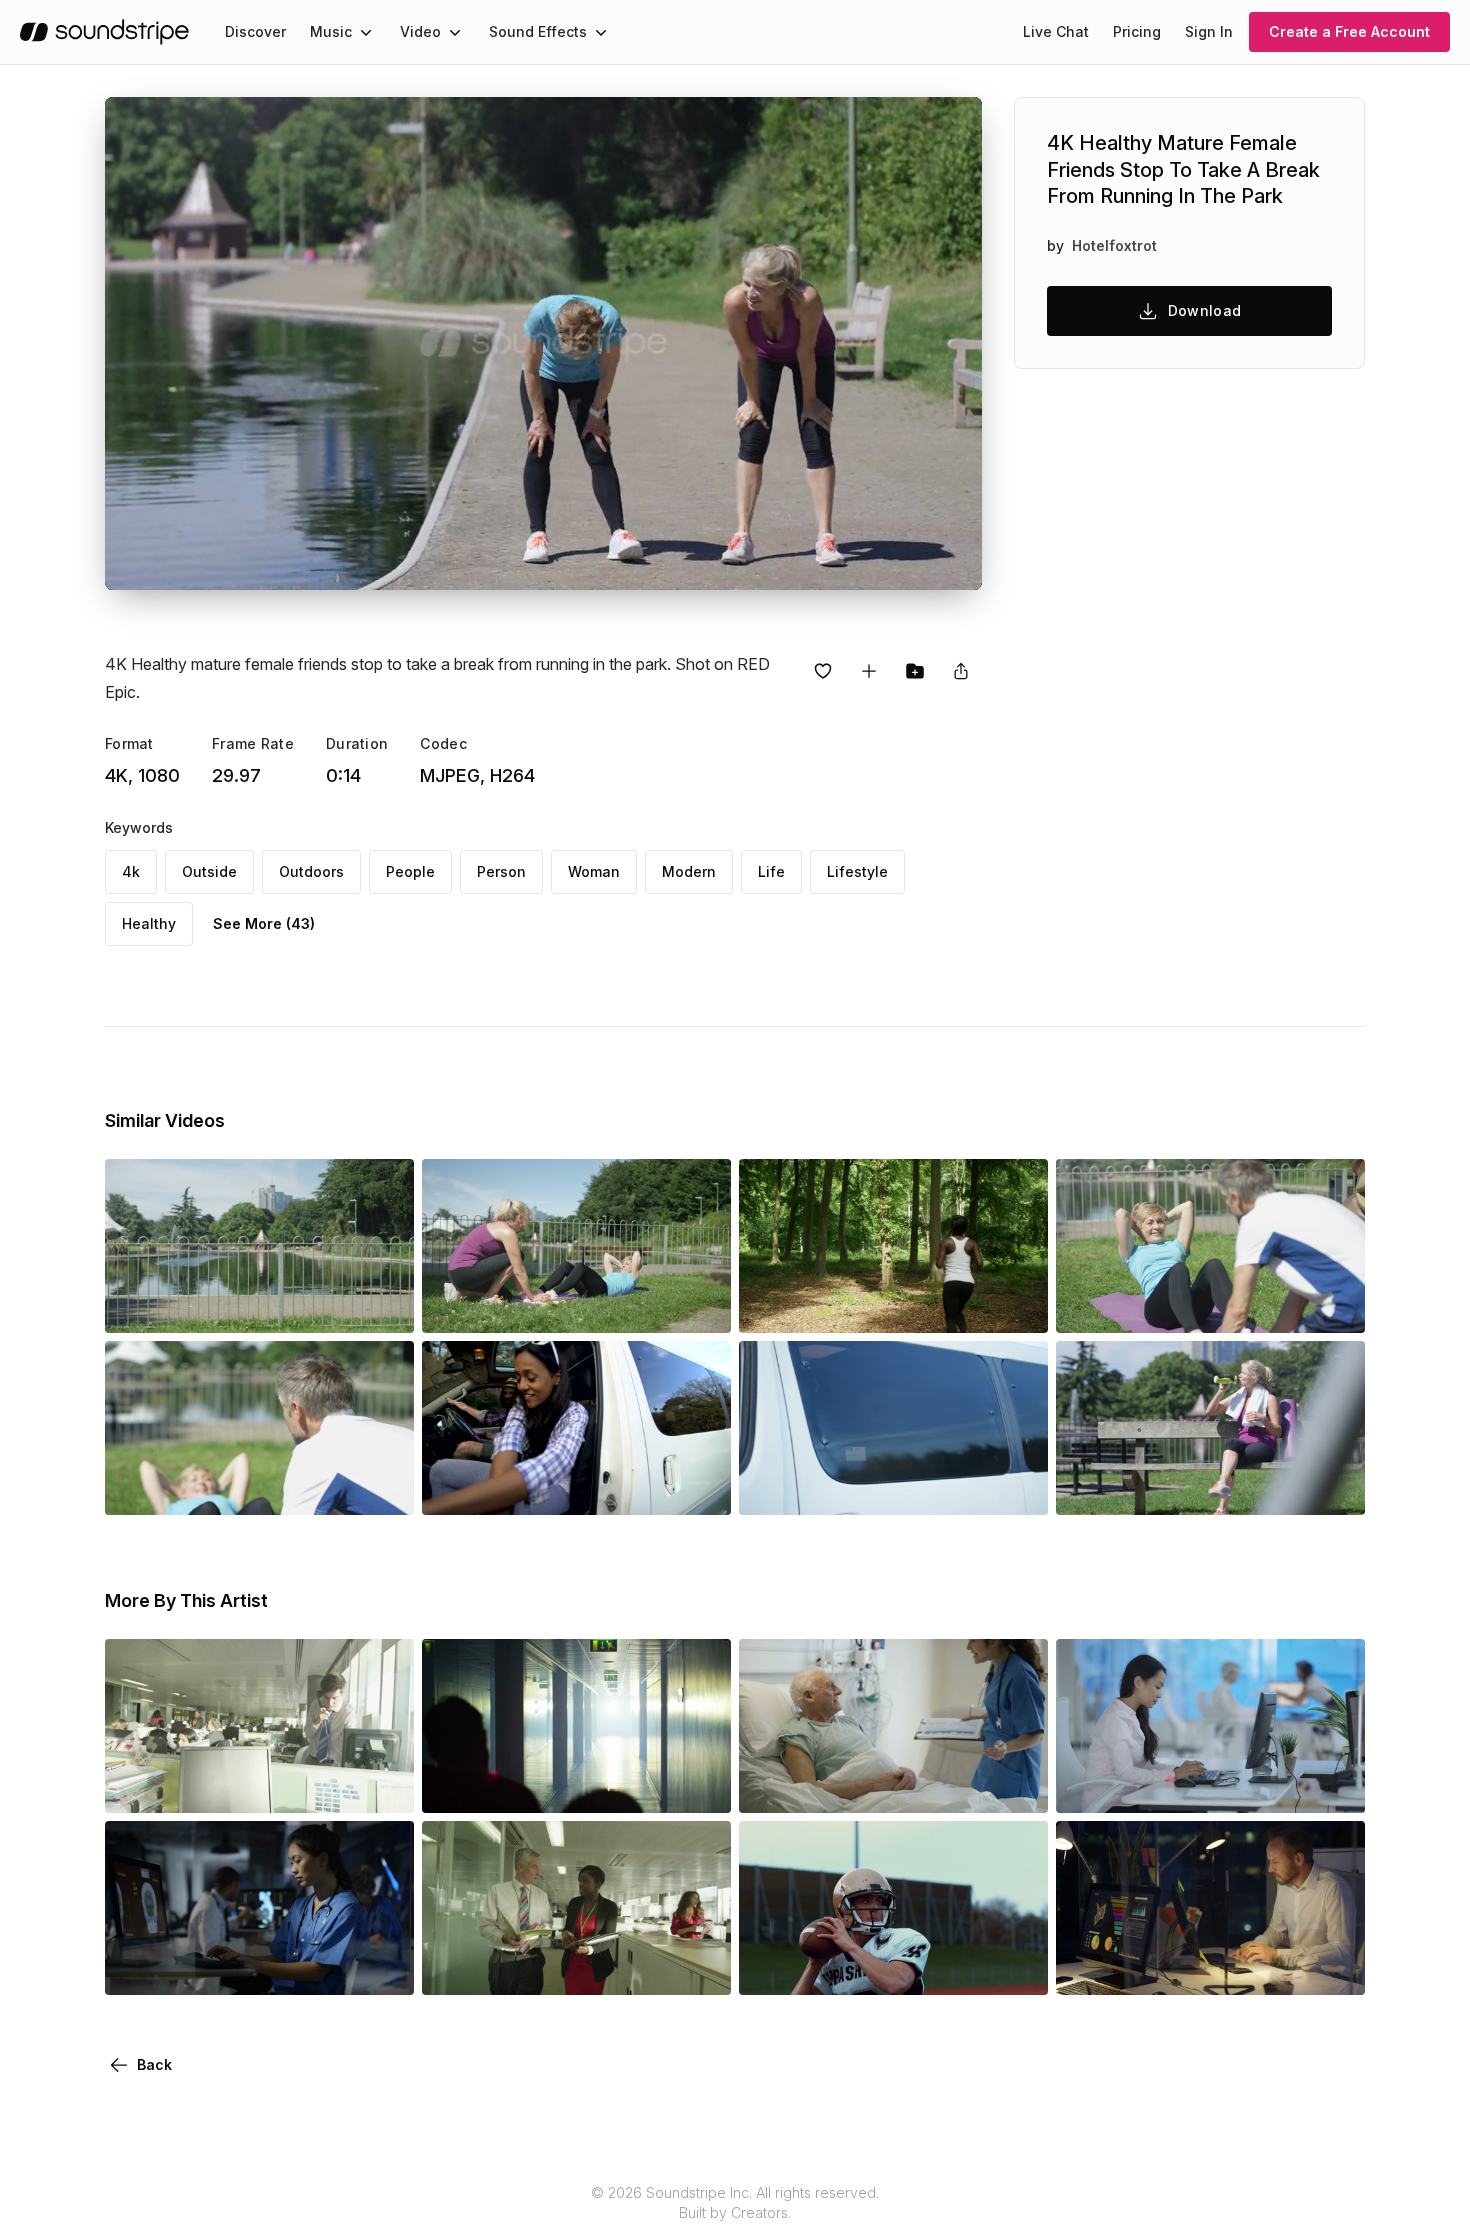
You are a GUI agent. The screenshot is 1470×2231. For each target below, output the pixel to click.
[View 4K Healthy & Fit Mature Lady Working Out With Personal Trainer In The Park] (1210, 1305)
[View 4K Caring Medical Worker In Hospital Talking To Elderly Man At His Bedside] (893, 1785)
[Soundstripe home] (104, 32)
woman (594, 871)
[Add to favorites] (823, 671)
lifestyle (857, 871)
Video (420, 31)
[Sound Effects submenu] (601, 32)
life (771, 871)
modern (689, 871)
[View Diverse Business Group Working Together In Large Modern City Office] (259, 1785)
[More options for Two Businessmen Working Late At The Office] (1333, 1967)
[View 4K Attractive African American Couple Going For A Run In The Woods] (893, 1305)
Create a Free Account (1349, 31)
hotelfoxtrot (1114, 245)
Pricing (1137, 31)
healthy (149, 923)
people (410, 871)
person (501, 871)
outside (209, 871)
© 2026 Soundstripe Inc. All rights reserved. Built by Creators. (735, 2202)
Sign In (1209, 31)
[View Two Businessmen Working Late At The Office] (1210, 1967)
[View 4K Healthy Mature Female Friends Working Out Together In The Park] (576, 1305)
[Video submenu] (455, 32)
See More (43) (264, 923)
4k (131, 871)
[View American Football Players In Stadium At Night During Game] (893, 1967)
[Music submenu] (366, 32)
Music (331, 31)
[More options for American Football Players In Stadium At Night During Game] (1016, 1967)
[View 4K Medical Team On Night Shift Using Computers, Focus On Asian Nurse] (259, 1967)
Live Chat (1056, 31)
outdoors (311, 871)
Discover (255, 31)
